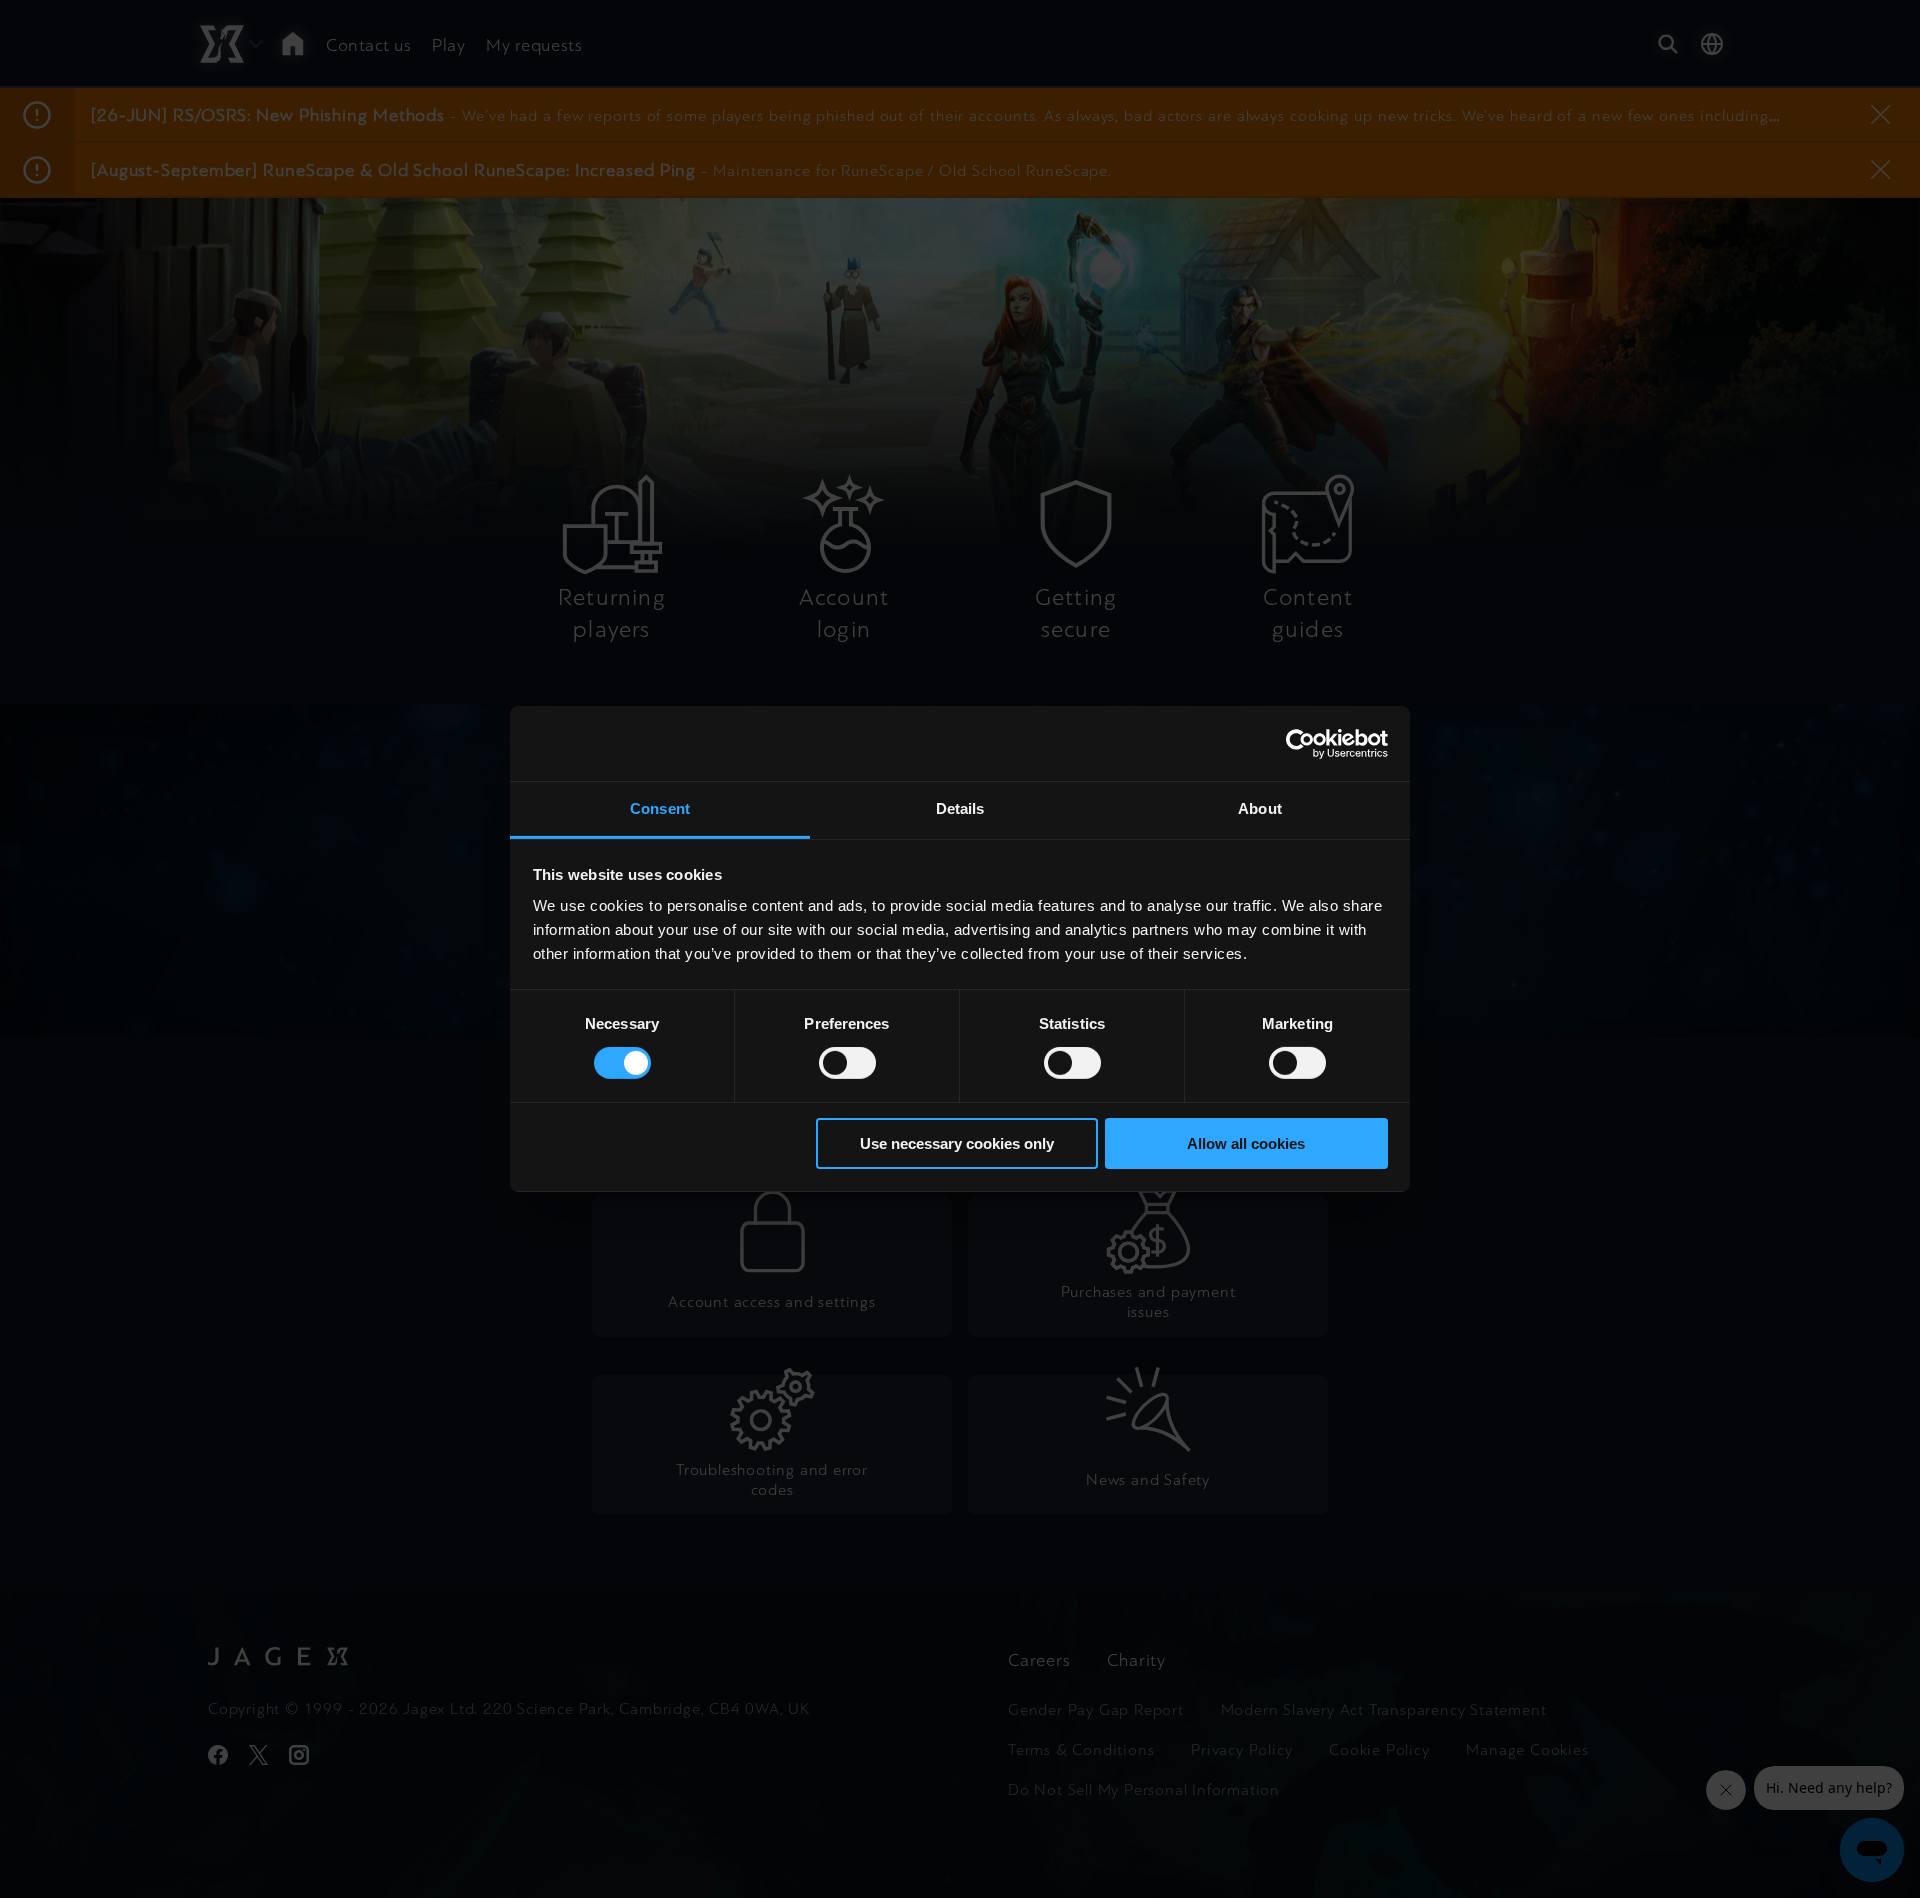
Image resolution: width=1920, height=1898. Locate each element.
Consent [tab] (660, 808)
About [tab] (1260, 808)
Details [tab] (960, 808)
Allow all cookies (1246, 1143)
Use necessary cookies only (957, 1143)
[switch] (847, 1063)
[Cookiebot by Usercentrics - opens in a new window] (1300, 743)
